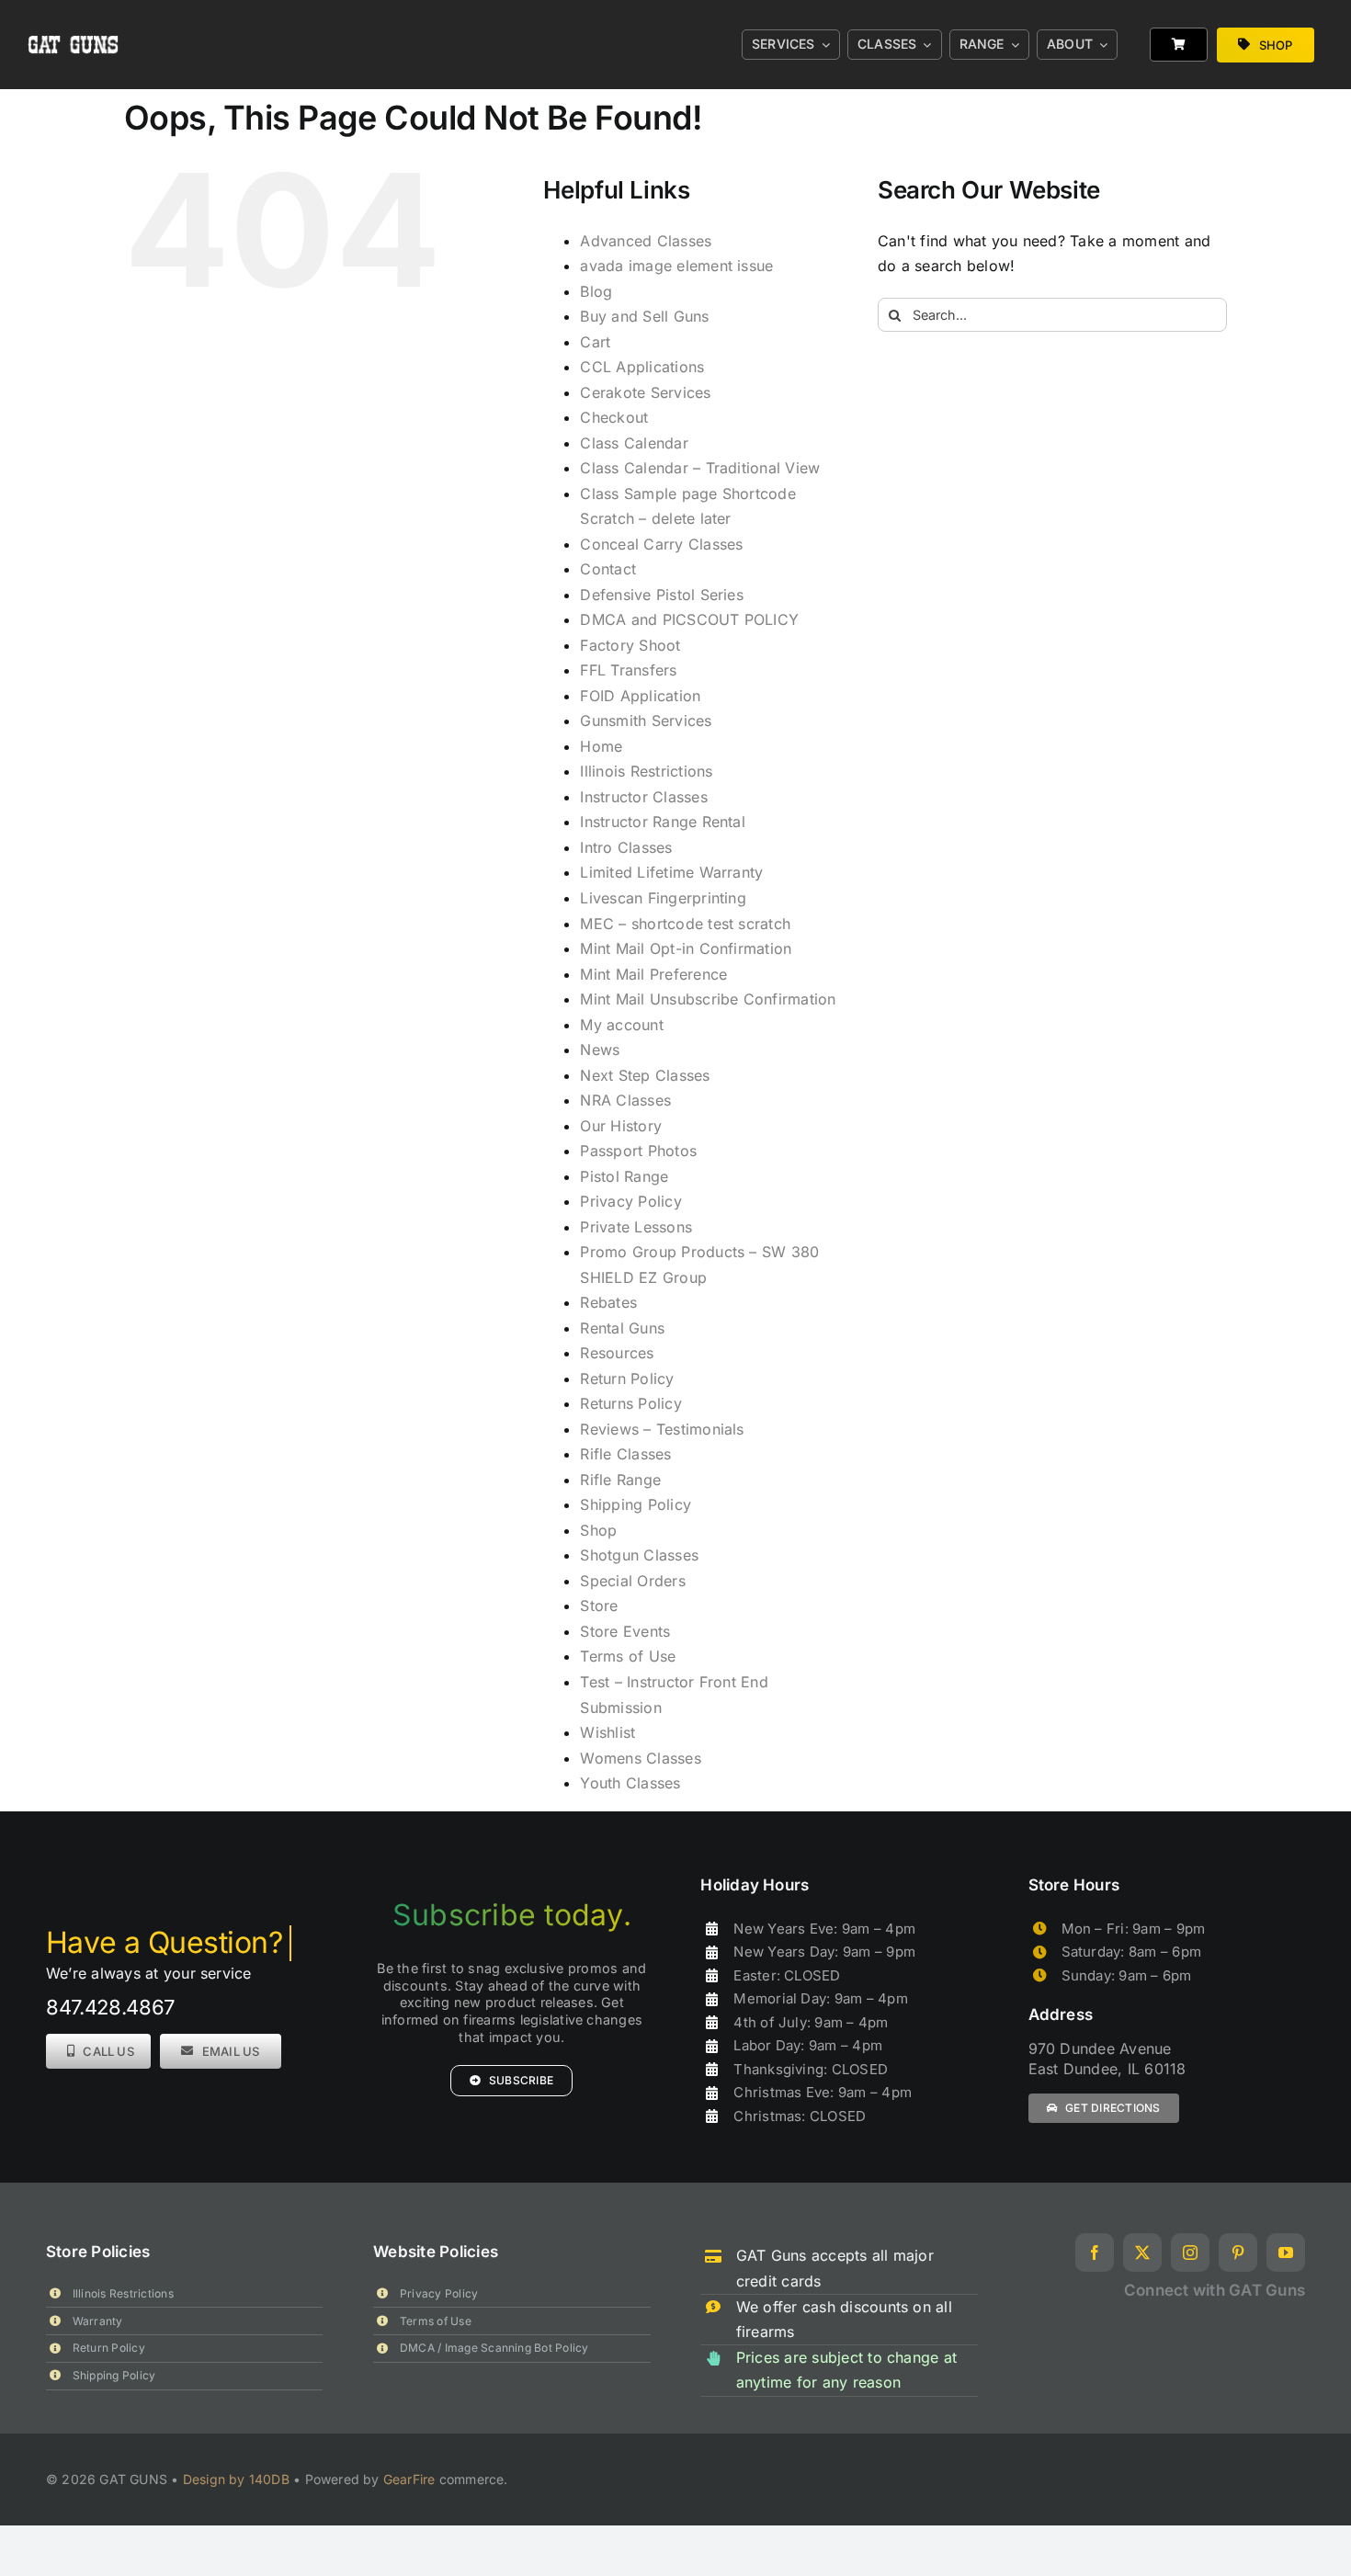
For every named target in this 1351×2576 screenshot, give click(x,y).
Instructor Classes (643, 797)
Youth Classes (630, 1783)
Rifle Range (620, 1480)
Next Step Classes (645, 1075)
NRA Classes (625, 1100)
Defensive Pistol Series (662, 595)
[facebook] (1095, 2253)
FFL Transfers (628, 670)
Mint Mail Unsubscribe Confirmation (708, 999)
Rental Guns (622, 1328)
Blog (596, 291)
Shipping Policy (636, 1504)
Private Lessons (636, 1227)
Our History (621, 1126)
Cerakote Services (645, 392)
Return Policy (627, 1379)
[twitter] (1142, 2253)
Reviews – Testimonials (662, 1429)
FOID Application (640, 696)
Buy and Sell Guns (644, 316)
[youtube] (1286, 2253)
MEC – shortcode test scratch (685, 924)
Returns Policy (630, 1403)
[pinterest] (1238, 2253)
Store (599, 1606)
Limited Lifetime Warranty (671, 872)
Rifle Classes (625, 1454)
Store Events (625, 1631)
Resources (617, 1353)
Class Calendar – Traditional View (700, 468)
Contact (608, 569)
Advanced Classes (646, 241)
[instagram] (1190, 2253)
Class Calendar (634, 443)
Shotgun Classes (639, 1555)
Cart (595, 342)
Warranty (98, 2321)
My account (621, 1025)
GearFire (409, 2479)
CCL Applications (642, 367)
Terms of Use (628, 1656)
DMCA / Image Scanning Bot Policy (494, 2348)
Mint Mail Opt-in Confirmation (686, 948)
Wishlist (607, 1732)
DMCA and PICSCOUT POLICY (689, 619)
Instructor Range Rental (663, 822)
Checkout (614, 417)
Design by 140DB (236, 2479)
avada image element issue (676, 266)
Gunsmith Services (646, 721)
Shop (598, 1530)
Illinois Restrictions (646, 771)
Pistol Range (624, 1176)
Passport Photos (638, 1151)
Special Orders (632, 1581)
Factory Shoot (630, 645)
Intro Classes (626, 847)
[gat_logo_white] (74, 17)
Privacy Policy (630, 1201)
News (600, 1050)
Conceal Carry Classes (661, 544)
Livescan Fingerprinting (663, 898)
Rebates (608, 1302)
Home (601, 746)
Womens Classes (640, 1758)
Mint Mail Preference (653, 974)
